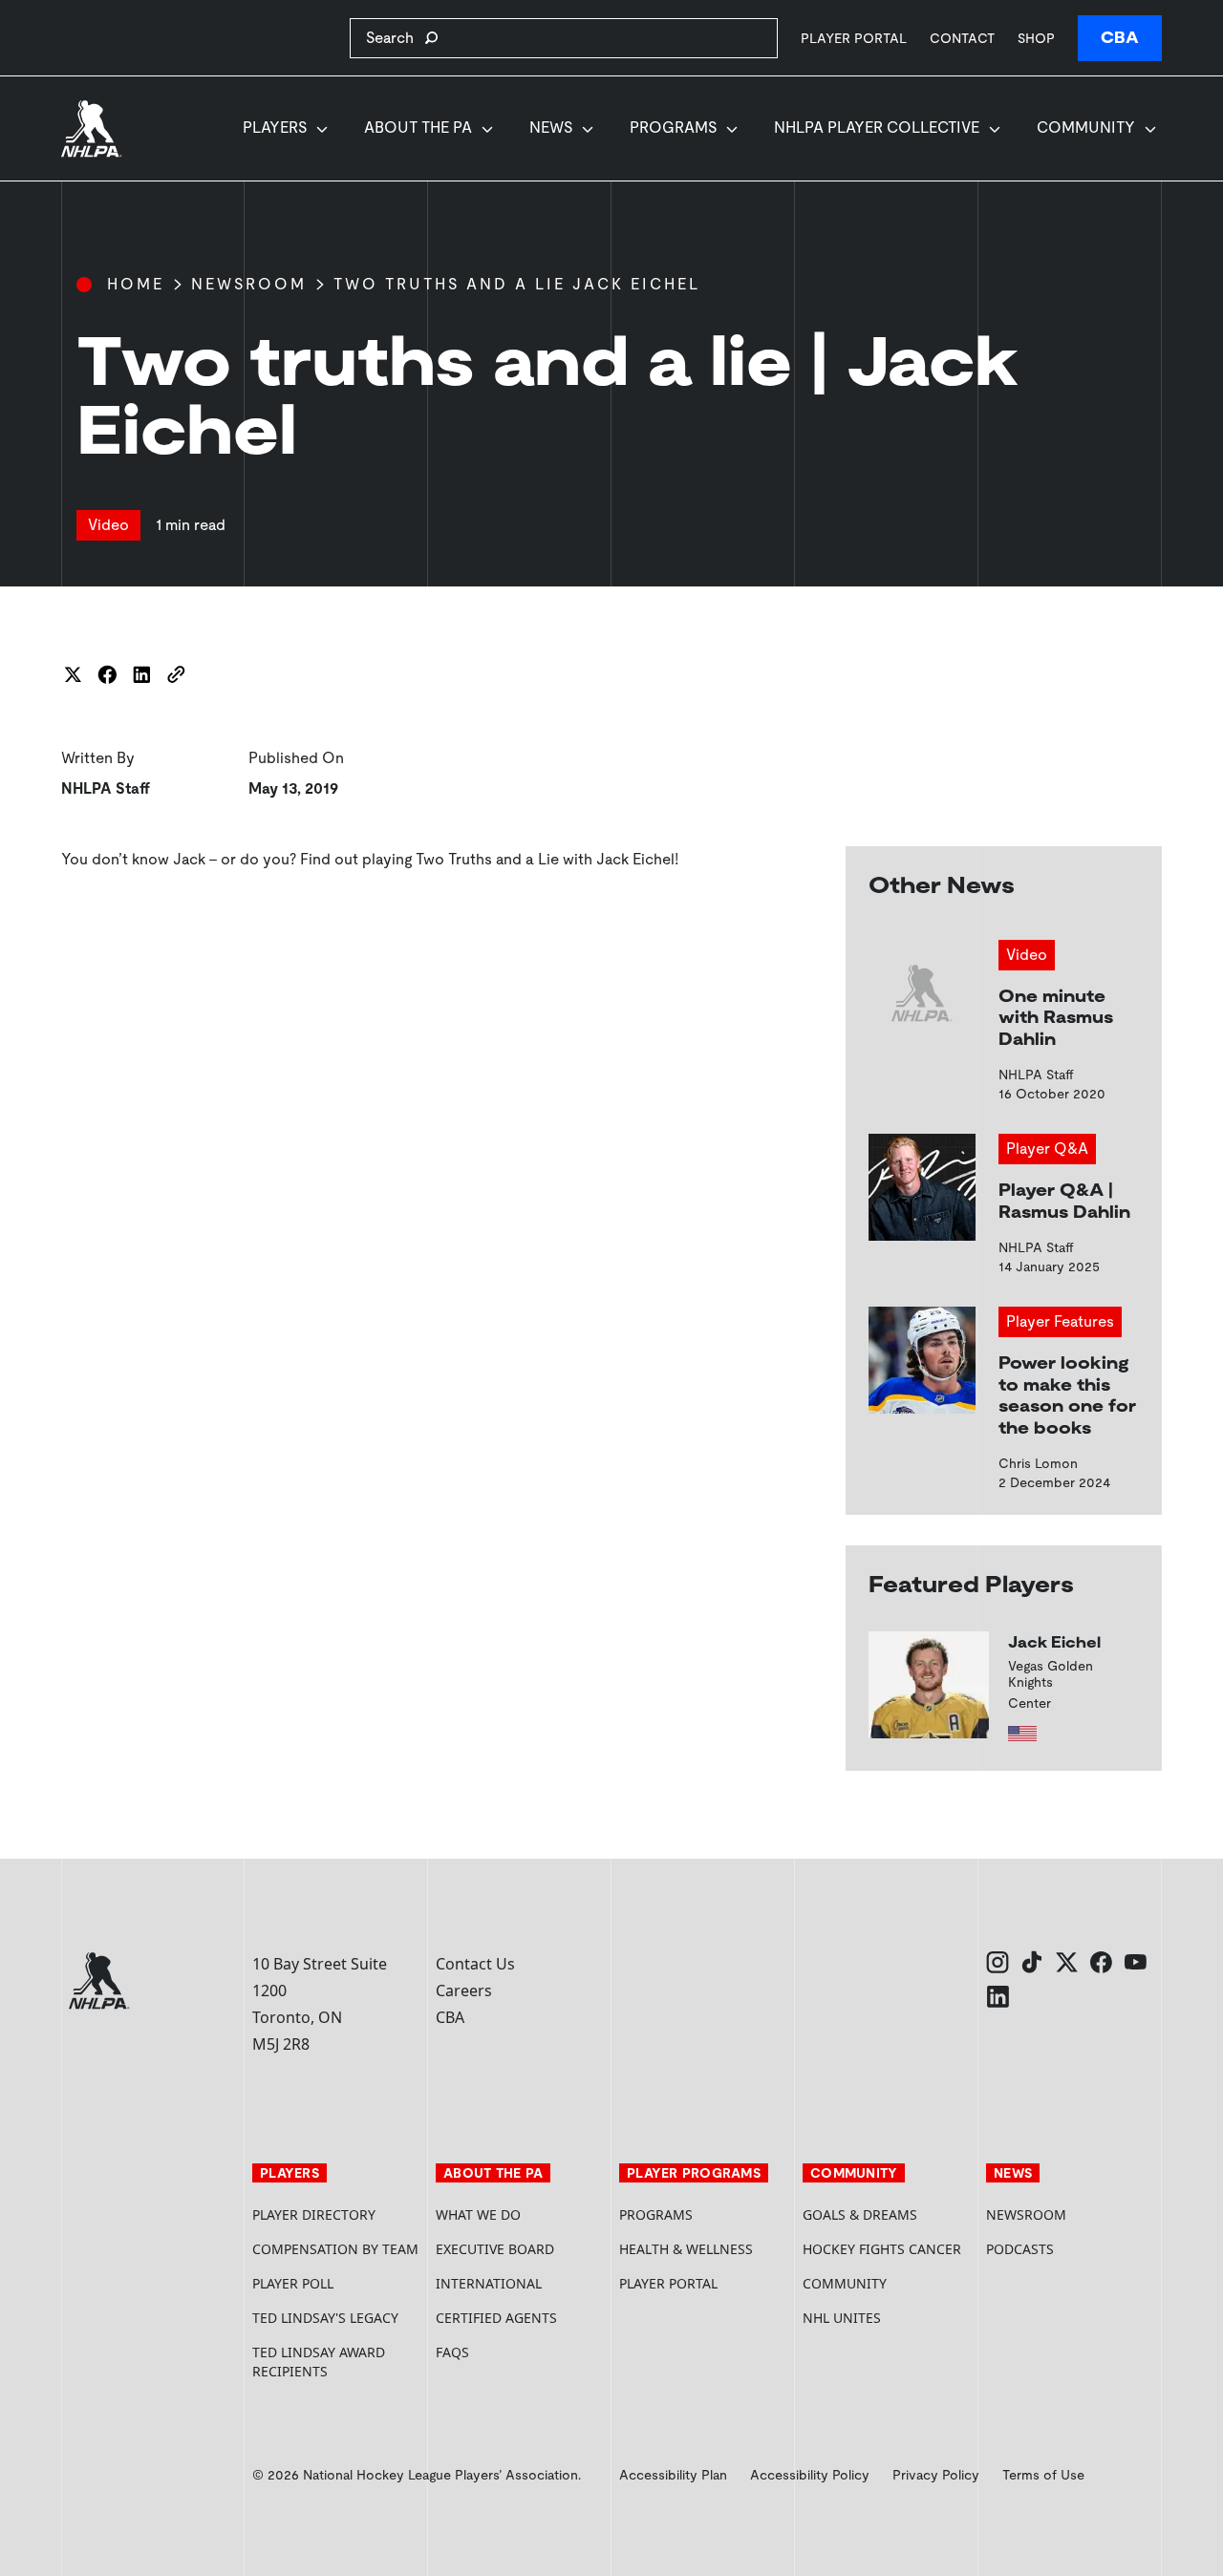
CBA (1120, 38)
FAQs (452, 2352)
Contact (962, 38)
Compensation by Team (335, 2249)
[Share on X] (73, 674)
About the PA (418, 128)
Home (136, 284)
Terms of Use (1043, 2475)
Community (1086, 128)
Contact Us (475, 1964)
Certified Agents (496, 2318)
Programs (673, 128)
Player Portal (854, 38)
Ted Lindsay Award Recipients (319, 2362)
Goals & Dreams (860, 2214)
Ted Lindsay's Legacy (325, 2318)
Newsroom (249, 284)
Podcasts (1020, 2249)
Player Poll (293, 2283)
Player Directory (314, 2214)
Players (275, 128)
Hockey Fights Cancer (882, 2249)
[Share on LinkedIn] (141, 674)
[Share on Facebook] (107, 674)
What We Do (478, 2214)
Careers (464, 1991)
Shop (1036, 38)
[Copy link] (176, 674)
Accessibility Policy (810, 2475)
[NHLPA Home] (92, 129)
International (489, 2283)
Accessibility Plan (673, 2475)
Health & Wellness (686, 2249)
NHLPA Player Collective (877, 128)
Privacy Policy (936, 2475)
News (551, 128)
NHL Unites (887, 2318)
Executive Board (495, 2249)
